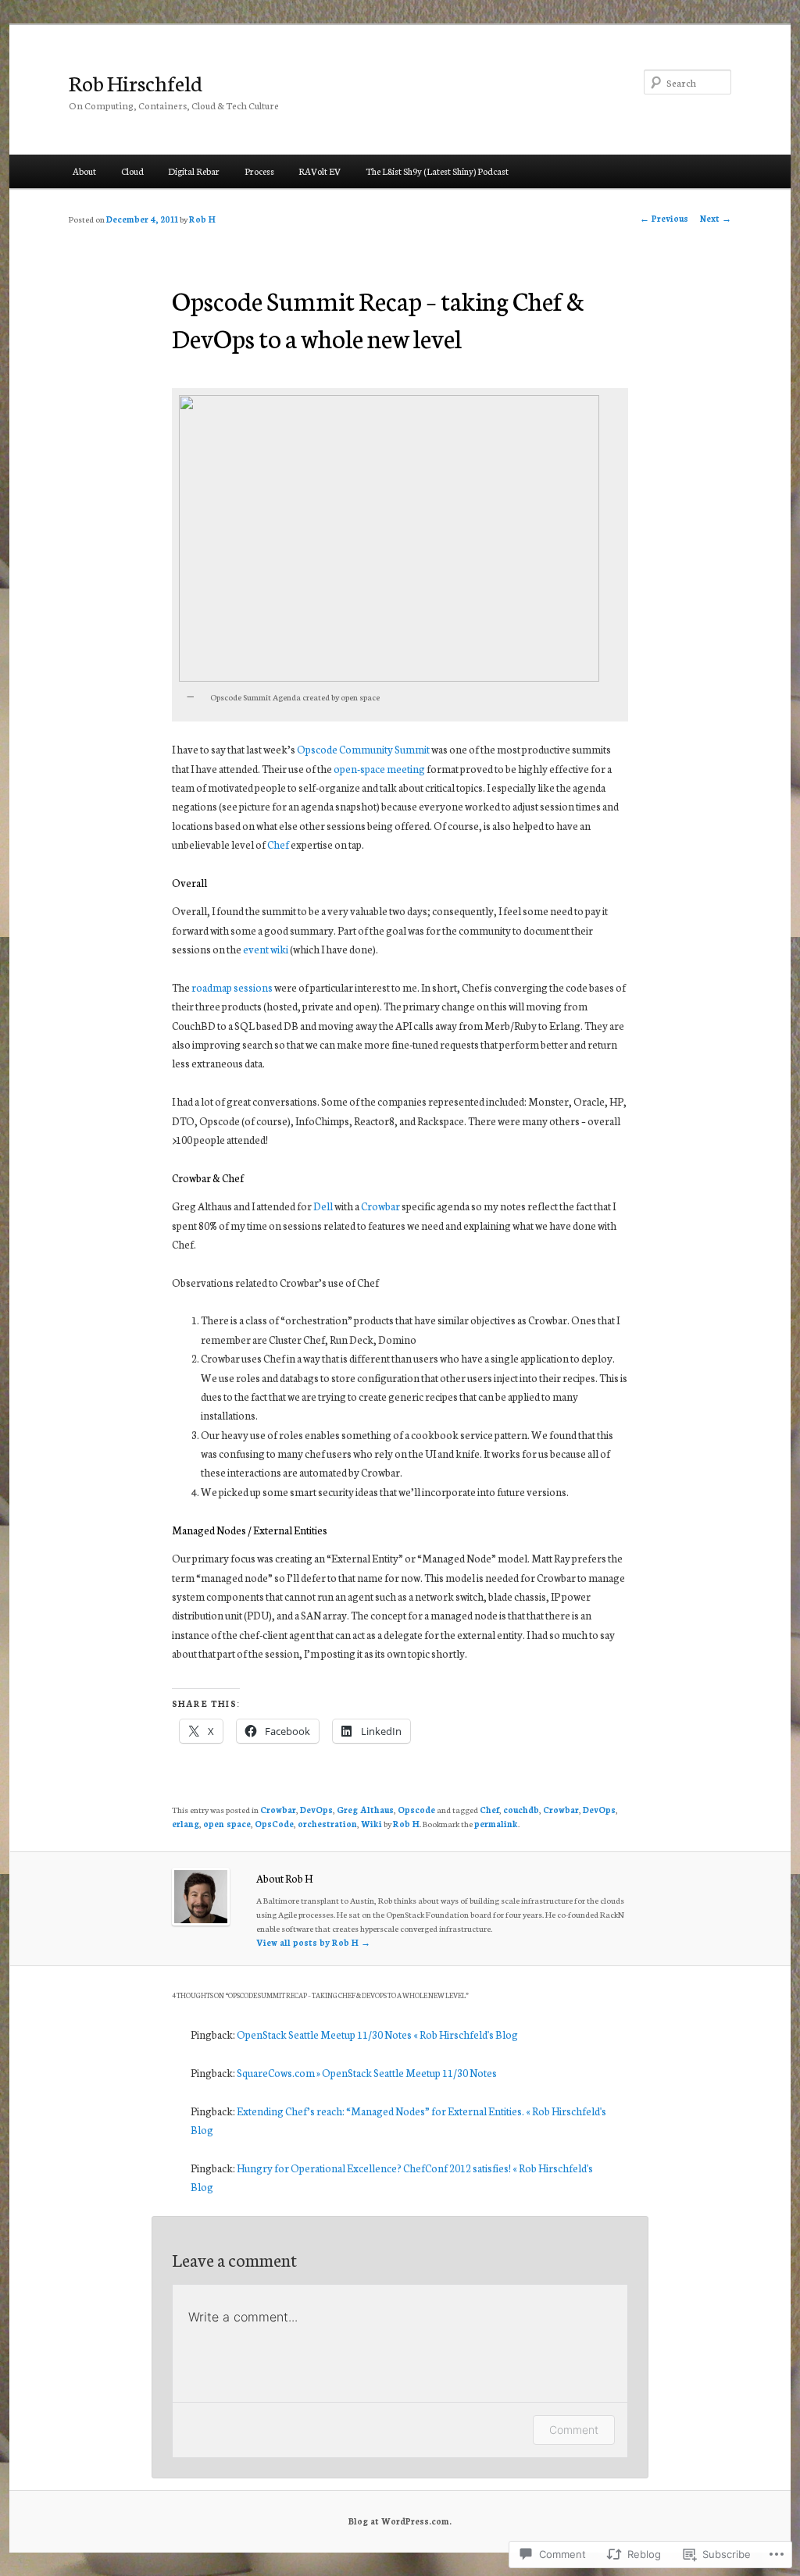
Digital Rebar (194, 171)
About (84, 171)
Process (259, 171)
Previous (664, 218)
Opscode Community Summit (363, 749)
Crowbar (380, 1206)
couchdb (521, 1810)
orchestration (327, 1824)
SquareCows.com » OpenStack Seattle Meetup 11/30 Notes (367, 2073)
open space (227, 1824)
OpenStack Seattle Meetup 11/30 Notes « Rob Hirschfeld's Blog (377, 2034)
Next (716, 218)
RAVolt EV (320, 171)
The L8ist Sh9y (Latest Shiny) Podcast (437, 171)
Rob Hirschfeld (136, 82)
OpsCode (274, 1824)
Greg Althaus (365, 1810)
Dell (323, 1206)
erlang (186, 1824)
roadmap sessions (232, 987)
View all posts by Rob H (313, 1942)
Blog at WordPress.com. (400, 2521)
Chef (278, 844)
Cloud (132, 171)
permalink (496, 1824)
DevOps (316, 1810)
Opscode (416, 1810)
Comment (574, 2430)
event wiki (266, 949)
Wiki (371, 1824)
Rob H (202, 219)
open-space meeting (379, 769)
